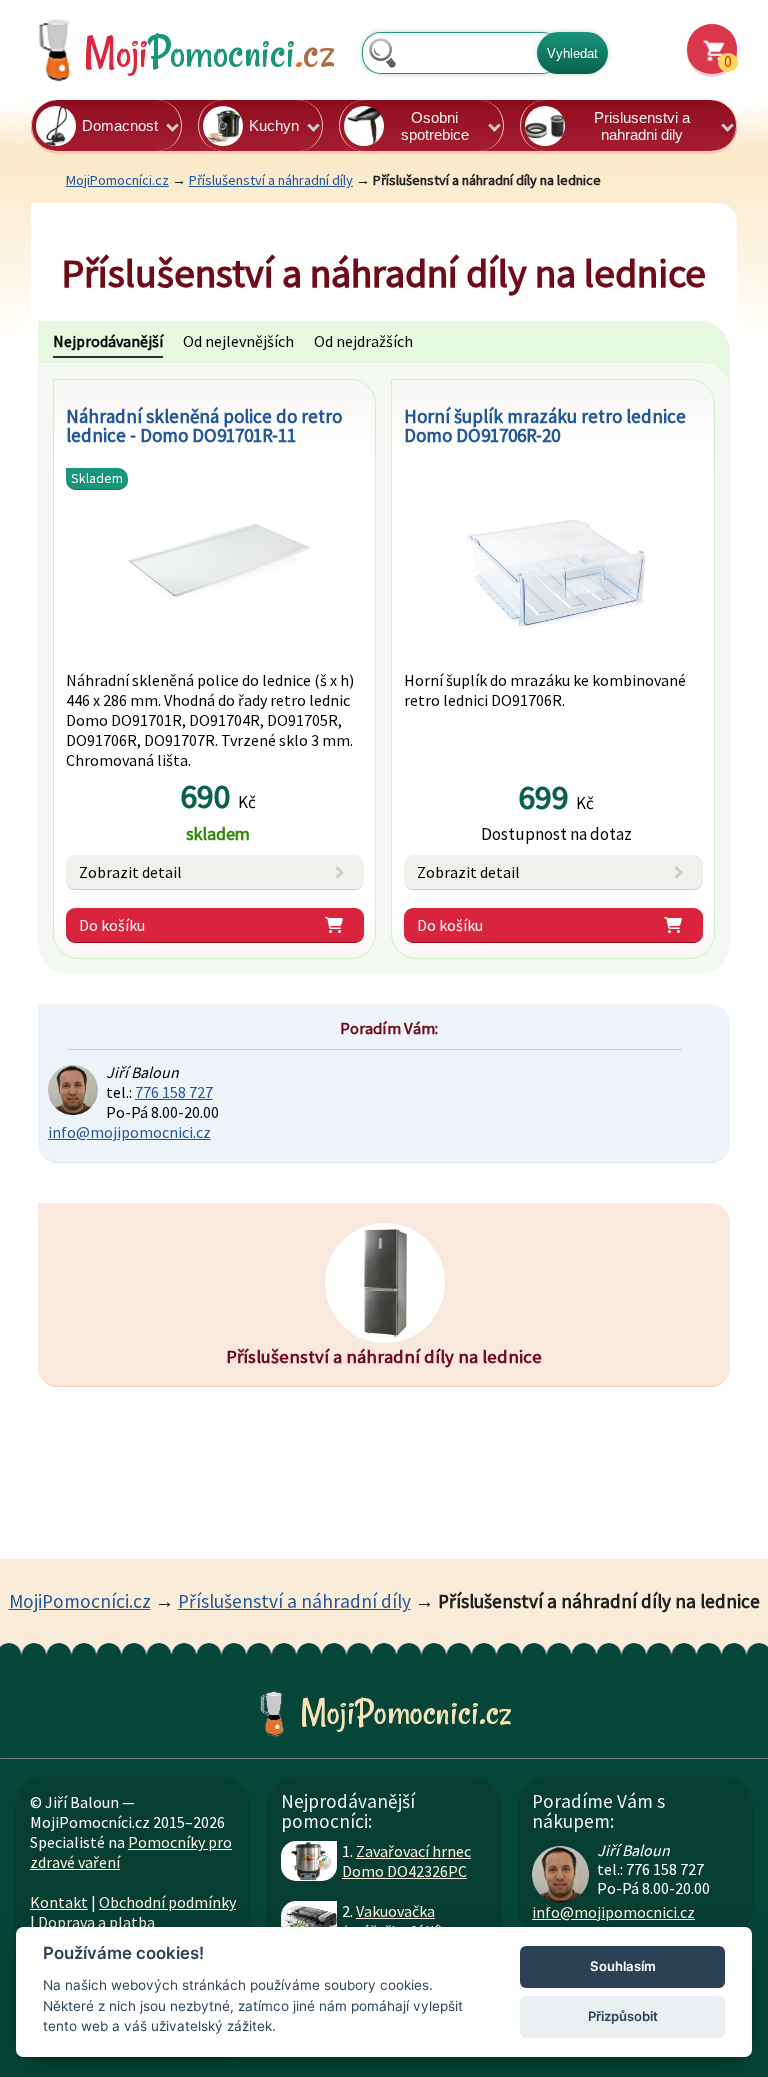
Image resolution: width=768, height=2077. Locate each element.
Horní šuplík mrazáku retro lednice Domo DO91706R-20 (545, 425)
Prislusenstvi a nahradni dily (642, 126)
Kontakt (59, 1902)
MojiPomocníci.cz (117, 180)
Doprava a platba (96, 1922)
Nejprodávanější (108, 341)
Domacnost (120, 125)
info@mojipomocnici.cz (129, 1132)
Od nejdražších (363, 341)
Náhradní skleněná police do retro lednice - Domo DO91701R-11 (204, 425)
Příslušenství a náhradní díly (271, 180)
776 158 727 (174, 1092)
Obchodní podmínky (167, 1902)
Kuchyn (274, 125)
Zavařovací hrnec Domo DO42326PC (406, 1861)
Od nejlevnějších (238, 341)
